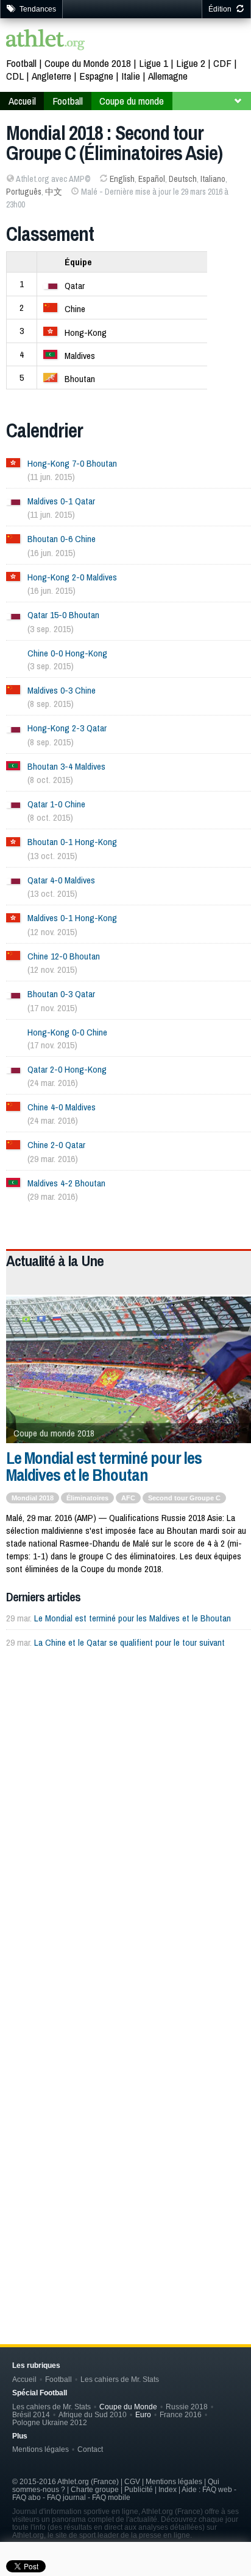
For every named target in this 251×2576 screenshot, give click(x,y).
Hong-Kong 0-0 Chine (67, 1032)
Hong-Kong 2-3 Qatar (67, 728)
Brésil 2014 (31, 2414)
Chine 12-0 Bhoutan (64, 956)
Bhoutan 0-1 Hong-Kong (72, 842)
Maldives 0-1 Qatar (61, 501)
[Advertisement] (125, 1801)
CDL (15, 76)
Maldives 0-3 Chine (62, 690)
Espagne (96, 76)
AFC (128, 1498)
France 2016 (181, 2414)
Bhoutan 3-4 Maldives (66, 766)
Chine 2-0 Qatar (56, 1145)
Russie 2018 (187, 2407)
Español (152, 179)
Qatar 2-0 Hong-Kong (67, 1069)
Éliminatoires (87, 1498)
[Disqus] (129, 2115)
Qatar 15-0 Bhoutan (63, 615)
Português (24, 192)
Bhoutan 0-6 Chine (62, 539)
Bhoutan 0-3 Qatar (61, 994)
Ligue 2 (191, 63)
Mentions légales (41, 2449)
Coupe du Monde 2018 (88, 63)
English (122, 179)
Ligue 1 (154, 63)
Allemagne (168, 76)
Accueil (22, 101)
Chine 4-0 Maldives (62, 1107)
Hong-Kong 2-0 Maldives (72, 577)
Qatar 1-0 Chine (56, 804)
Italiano (213, 179)
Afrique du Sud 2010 (93, 2414)
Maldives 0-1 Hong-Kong (72, 918)
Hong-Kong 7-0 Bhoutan (72, 463)
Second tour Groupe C (184, 1498)
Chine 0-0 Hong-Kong (67, 653)
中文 (54, 192)
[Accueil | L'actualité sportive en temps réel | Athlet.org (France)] (46, 41)
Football (21, 63)
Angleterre (51, 76)
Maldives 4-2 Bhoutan (66, 1183)
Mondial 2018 (33, 1498)
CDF (222, 63)
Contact (90, 2449)
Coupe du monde (132, 101)
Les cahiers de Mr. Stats (120, 2379)
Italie (131, 76)
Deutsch (183, 179)
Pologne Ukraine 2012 (50, 2422)
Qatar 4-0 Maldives (61, 880)
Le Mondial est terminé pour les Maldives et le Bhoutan (104, 1466)
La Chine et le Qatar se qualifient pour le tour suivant (129, 1642)
